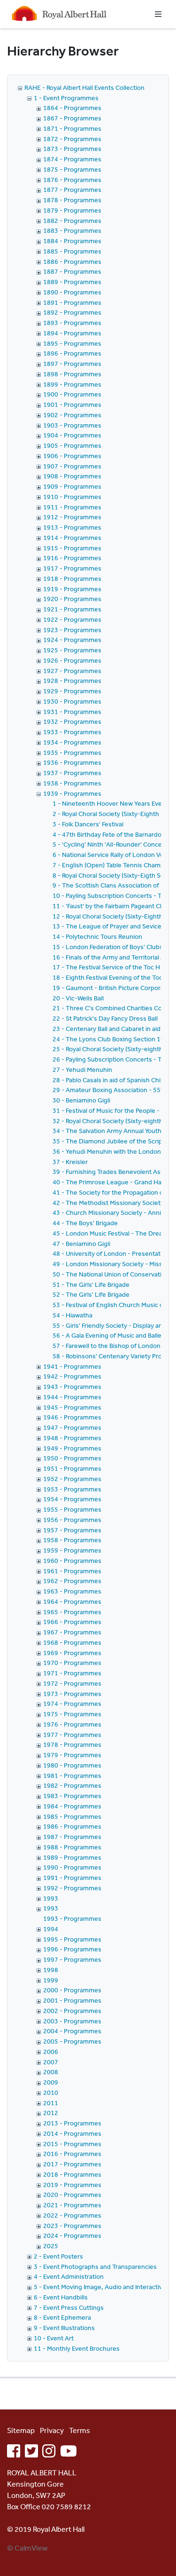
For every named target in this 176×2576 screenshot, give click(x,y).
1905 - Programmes (72, 445)
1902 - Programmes (72, 415)
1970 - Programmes (72, 1663)
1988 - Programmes (72, 1847)
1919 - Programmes (72, 589)
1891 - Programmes (72, 302)
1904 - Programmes (72, 435)
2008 (51, 2072)
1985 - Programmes (72, 1816)
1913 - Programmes (72, 527)
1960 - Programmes (72, 1561)
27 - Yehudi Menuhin (82, 1070)
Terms (80, 2430)
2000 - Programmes (72, 1990)
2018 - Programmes (72, 2174)
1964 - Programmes (72, 1601)
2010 (51, 2093)
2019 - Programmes (72, 2185)
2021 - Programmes (72, 2205)
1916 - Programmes (72, 558)
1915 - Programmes (72, 548)
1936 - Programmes (72, 762)
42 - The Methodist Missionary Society (108, 1203)
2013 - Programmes (72, 2123)
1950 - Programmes (72, 1458)
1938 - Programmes (72, 783)
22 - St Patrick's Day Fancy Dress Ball (105, 1018)
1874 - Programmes (72, 159)
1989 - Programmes (72, 1857)
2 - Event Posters (58, 2256)
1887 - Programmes (72, 271)
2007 (51, 2062)
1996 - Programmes (72, 1949)
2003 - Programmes (72, 2021)
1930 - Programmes (72, 701)
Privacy (52, 2430)
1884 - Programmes (72, 241)
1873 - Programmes (72, 149)
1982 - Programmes (72, 1785)
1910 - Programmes (72, 497)
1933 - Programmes (72, 732)
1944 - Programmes (72, 1397)
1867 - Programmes (72, 118)
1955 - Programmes (72, 1509)
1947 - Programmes (72, 1427)
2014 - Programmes (72, 2133)
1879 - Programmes (72, 210)
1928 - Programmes (72, 681)
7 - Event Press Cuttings (69, 2307)
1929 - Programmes (72, 691)
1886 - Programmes (72, 262)
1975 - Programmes (72, 1714)
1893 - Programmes (72, 323)
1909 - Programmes (72, 486)
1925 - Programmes (72, 650)
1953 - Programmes (72, 1489)
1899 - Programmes (72, 384)
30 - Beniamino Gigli (81, 1100)
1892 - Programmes (72, 312)
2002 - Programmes (72, 2011)
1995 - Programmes (72, 1939)
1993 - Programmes (72, 1918)
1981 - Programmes (72, 1775)
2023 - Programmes (72, 2226)
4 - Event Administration (69, 2276)
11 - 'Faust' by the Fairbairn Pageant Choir (112, 906)
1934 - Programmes (72, 742)
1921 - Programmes (72, 609)
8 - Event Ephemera (62, 2317)
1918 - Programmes (72, 579)
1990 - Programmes (72, 1867)
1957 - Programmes (72, 1530)
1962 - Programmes (72, 1581)
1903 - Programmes (72, 425)
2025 (51, 2246)
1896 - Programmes (72, 353)
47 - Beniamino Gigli (81, 1244)
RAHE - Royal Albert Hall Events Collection (84, 87)
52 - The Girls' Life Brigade (91, 1294)
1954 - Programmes (72, 1499)
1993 (51, 1898)
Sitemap (21, 2430)
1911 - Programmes (72, 507)
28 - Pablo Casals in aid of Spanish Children (114, 1080)
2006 (51, 2052)
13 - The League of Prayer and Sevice (107, 926)
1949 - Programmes (72, 1448)
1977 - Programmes (72, 1735)
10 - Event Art (54, 2338)
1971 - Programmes (72, 1673)
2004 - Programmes (72, 2031)
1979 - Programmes (72, 1755)
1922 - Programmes (72, 619)
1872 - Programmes (72, 139)
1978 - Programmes (72, 1744)
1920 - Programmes (72, 599)
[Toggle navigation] (158, 14)
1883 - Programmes (72, 230)
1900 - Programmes (72, 394)
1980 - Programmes (72, 1765)
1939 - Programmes (72, 793)
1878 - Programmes (72, 200)
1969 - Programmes (72, 1653)
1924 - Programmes (72, 640)
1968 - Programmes (72, 1642)
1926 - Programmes (72, 660)
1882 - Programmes (72, 221)
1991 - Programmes (72, 1878)
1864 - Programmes (72, 108)
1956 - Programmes (72, 1520)
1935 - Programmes (72, 753)
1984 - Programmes (72, 1806)
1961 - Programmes (72, 1571)
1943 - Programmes (72, 1387)
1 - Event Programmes (66, 98)
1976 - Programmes (72, 1724)
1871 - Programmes (72, 128)
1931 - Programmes (72, 712)
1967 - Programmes (72, 1632)
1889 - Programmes (72, 282)
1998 (51, 1970)
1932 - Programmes (72, 721)
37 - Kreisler (70, 1162)
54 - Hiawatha (73, 1315)
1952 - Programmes (72, 1479)
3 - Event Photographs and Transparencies (95, 2267)
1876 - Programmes (72, 180)
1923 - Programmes (72, 630)
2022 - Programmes (72, 2215)
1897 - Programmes (72, 364)
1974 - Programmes (72, 1704)
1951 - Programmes (72, 1468)
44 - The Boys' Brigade (85, 1223)
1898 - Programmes (72, 374)
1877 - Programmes (72, 190)
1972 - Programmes (72, 1683)
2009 (51, 2082)
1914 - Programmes (72, 538)
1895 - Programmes (72, 343)
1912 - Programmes (72, 517)
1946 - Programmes (72, 1417)
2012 (51, 2113)
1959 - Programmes (72, 1550)
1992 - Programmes (72, 1888)
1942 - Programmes (72, 1376)
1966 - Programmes (72, 1622)
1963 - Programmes (72, 1591)
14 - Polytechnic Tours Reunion (97, 936)
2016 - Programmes (72, 2154)
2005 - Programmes (72, 2041)
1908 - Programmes (72, 476)
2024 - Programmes (72, 2235)
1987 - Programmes (72, 1837)
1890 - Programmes (72, 292)
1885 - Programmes (72, 251)
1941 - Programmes (72, 1366)
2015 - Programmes (72, 2144)
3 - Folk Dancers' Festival (88, 824)
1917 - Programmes (72, 568)
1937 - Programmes (72, 773)
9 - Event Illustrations (64, 2328)
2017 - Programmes (72, 2164)
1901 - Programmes (72, 404)
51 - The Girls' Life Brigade (91, 1284)
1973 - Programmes (72, 1694)
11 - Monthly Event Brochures (77, 2348)
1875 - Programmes (72, 169)
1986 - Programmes (72, 1826)
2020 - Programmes (72, 2195)
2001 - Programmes (72, 2000)
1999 (51, 1980)
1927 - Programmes (72, 671)
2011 (51, 2103)
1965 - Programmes (72, 1612)
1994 (51, 1929)
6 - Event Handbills (61, 2297)
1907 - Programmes (72, 466)
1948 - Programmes (72, 1438)
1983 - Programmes (72, 1796)
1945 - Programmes (72, 1407)
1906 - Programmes (72, 456)
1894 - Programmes (72, 333)
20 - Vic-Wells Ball (78, 998)
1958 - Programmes (72, 1540)
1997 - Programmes (72, 1959)
